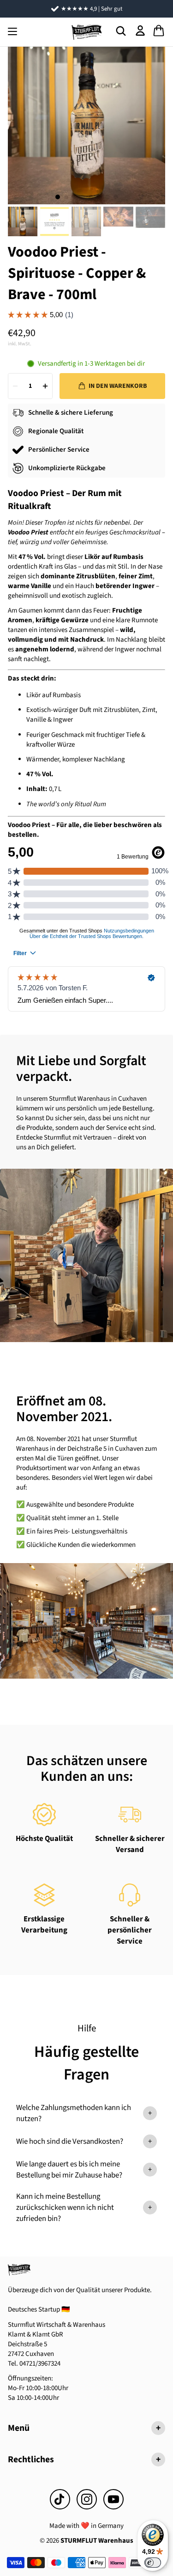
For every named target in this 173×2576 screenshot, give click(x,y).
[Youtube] (113, 2499)
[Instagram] (87, 2499)
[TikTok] (60, 2499)
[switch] (153, 2563)
